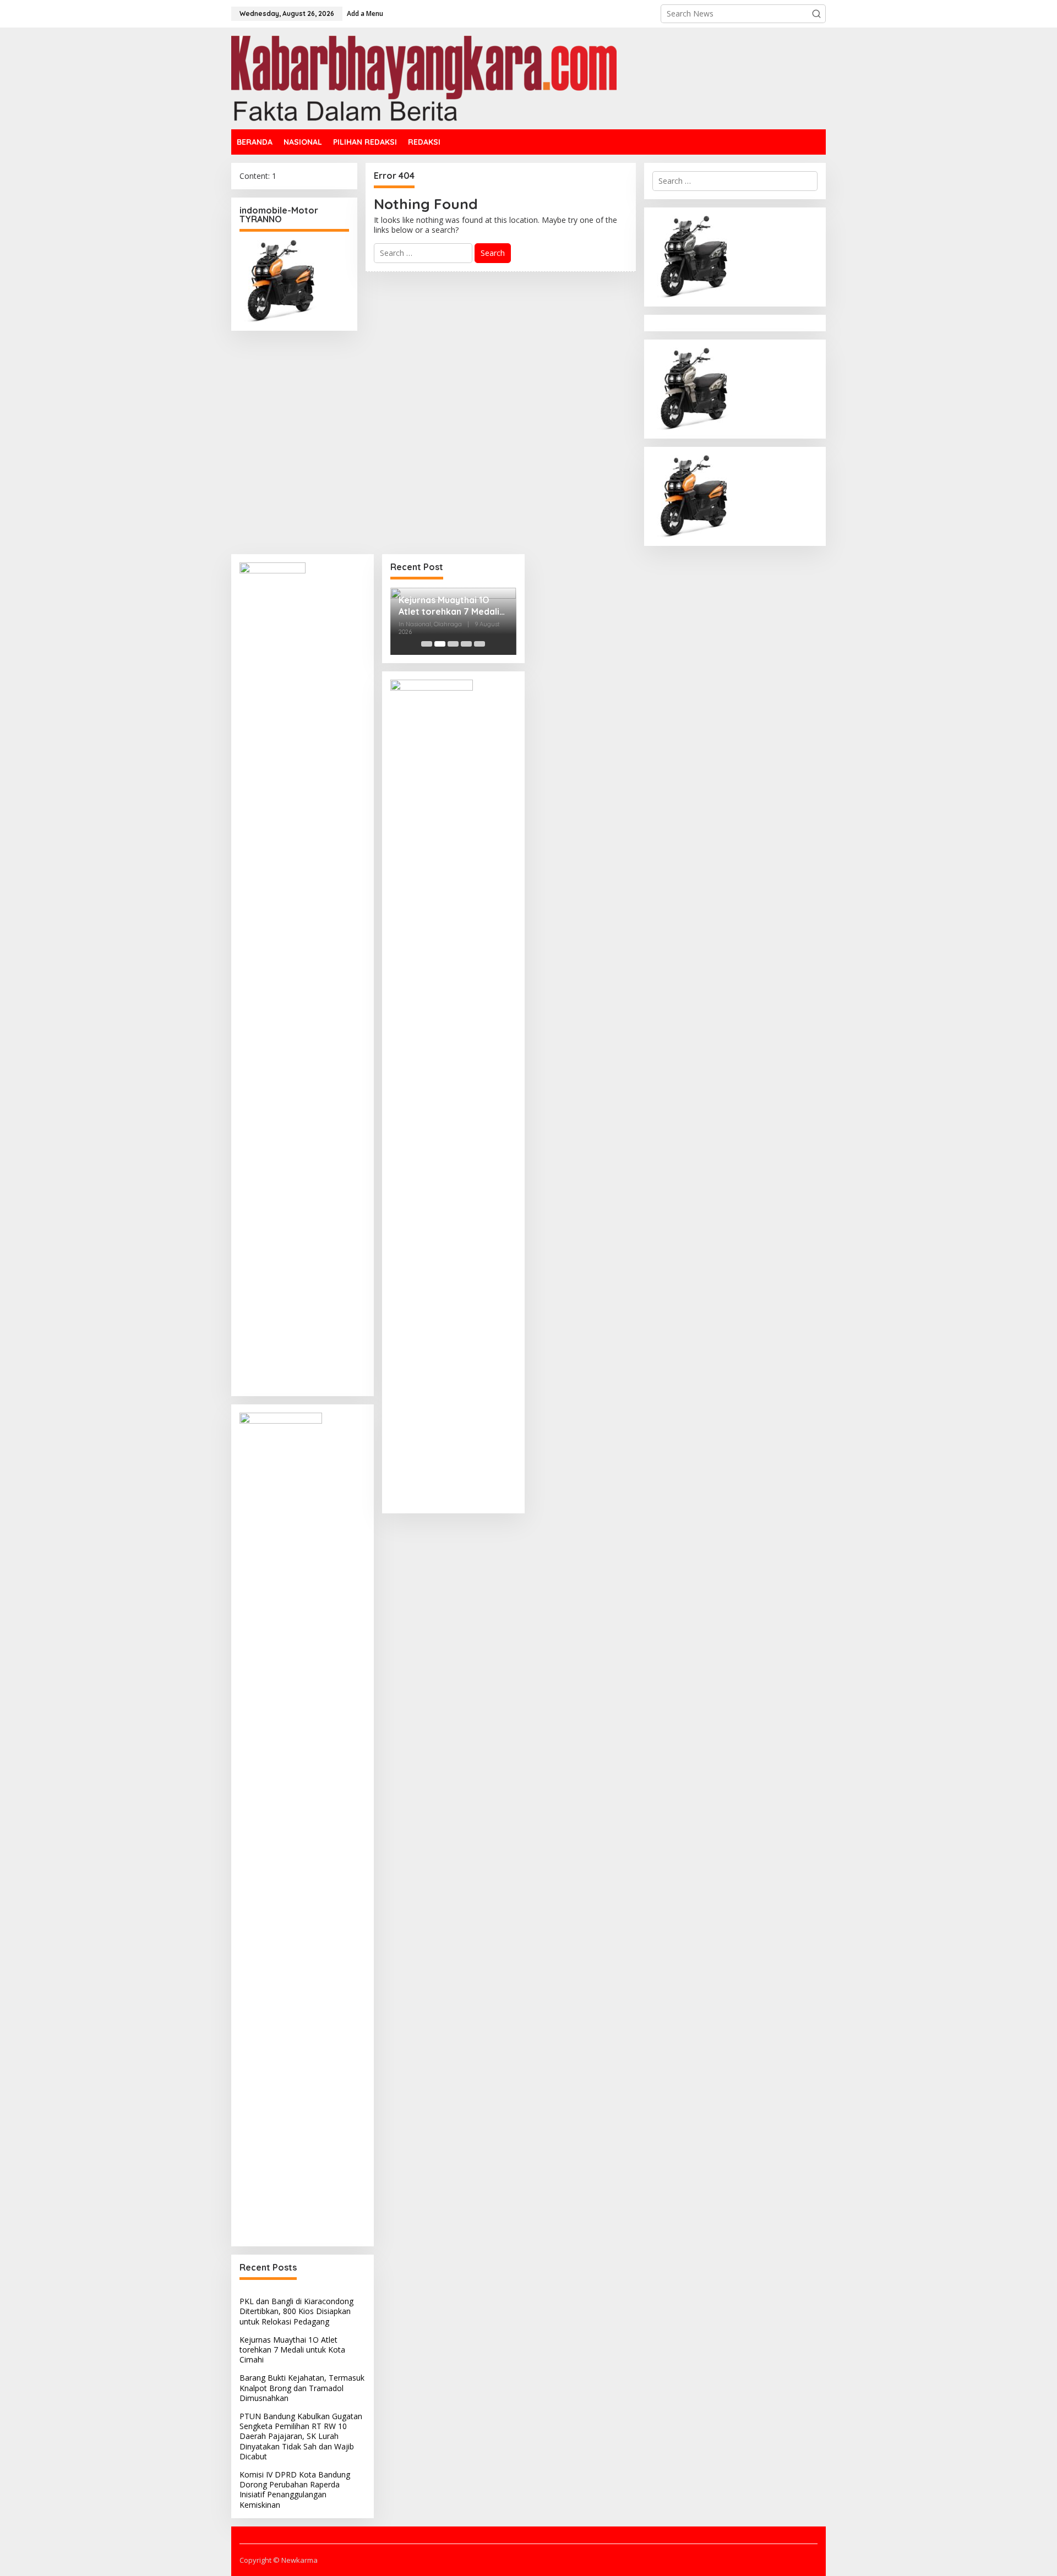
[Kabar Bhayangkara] (424, 77)
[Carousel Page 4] (466, 644)
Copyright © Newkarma (279, 2560)
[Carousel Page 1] (427, 644)
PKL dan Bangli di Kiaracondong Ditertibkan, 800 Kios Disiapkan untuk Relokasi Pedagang (296, 2311)
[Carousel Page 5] (480, 644)
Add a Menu (365, 13)
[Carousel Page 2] (440, 644)
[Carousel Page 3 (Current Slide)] (453, 644)
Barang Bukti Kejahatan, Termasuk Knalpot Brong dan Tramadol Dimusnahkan (302, 2388)
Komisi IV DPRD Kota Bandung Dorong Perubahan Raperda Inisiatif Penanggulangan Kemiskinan (295, 2490)
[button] (816, 14)
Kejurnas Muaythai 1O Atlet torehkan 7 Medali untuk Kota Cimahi (292, 2350)
